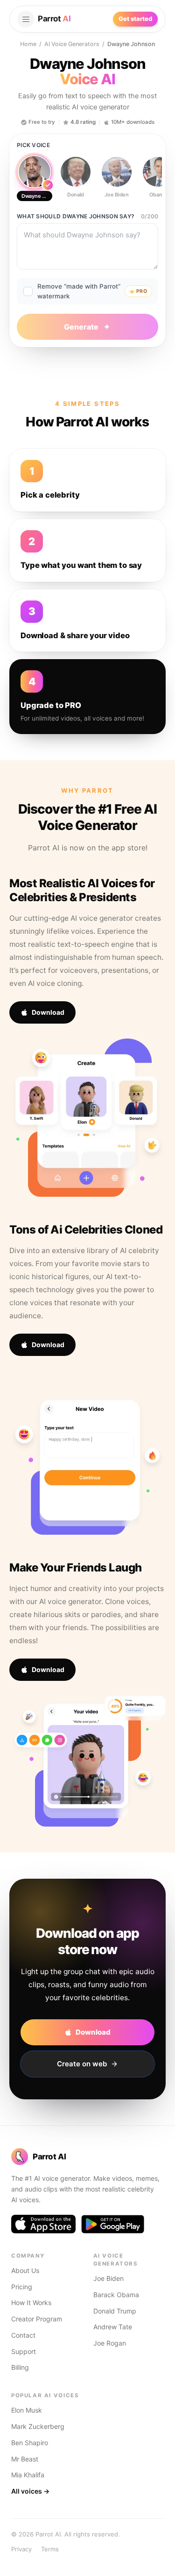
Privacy (21, 2549)
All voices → (30, 2491)
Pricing (22, 2287)
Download (48, 1012)
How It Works (31, 2303)
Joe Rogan (110, 2343)
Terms (50, 2549)
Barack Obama (116, 2295)
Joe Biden (108, 2278)
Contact (23, 2335)
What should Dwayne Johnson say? (76, 216)
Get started (135, 19)
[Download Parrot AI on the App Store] (43, 2224)
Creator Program (37, 2319)
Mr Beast (25, 2459)
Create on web (82, 2064)
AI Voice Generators (72, 44)
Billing (20, 2367)
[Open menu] (26, 19)
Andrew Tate (113, 2327)
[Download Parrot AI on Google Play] (113, 2224)
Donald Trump (115, 2311)
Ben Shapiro (30, 2443)
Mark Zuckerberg (38, 2426)
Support (24, 2351)
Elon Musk (27, 2410)
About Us (25, 2270)
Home (28, 44)
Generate (81, 327)
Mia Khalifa (28, 2475)
